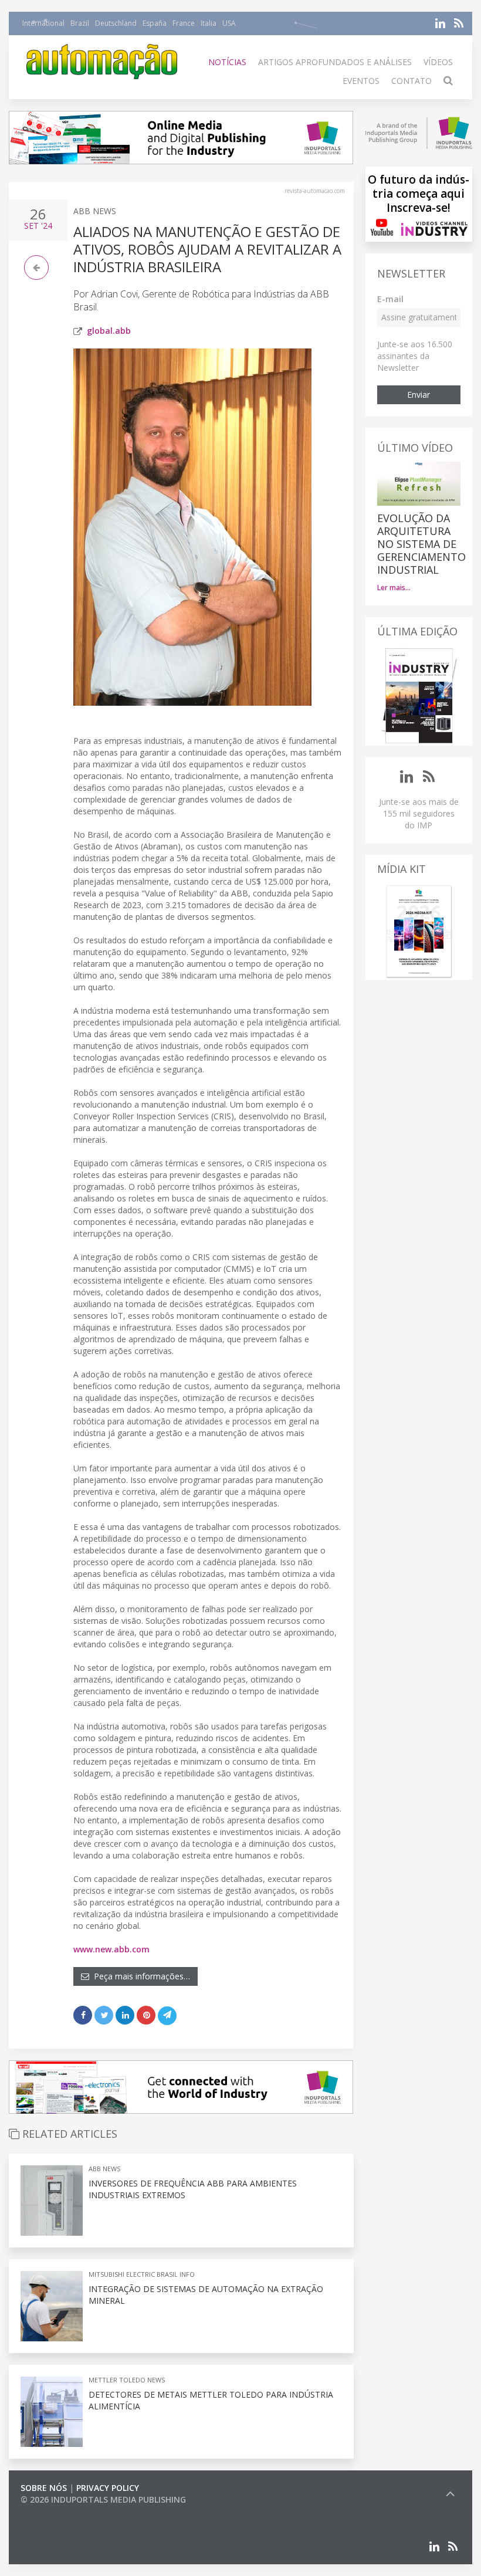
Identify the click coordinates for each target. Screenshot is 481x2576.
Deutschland (116, 23)
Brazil (80, 23)
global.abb (109, 331)
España (155, 23)
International (43, 23)
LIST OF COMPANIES (60, 2511)
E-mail (390, 299)
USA (229, 23)
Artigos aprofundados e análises (335, 62)
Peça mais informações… (140, 1976)
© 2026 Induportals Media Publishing (103, 2499)
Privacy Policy (108, 2488)
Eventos (361, 81)
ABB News (95, 211)
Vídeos (438, 62)
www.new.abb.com (111, 1949)
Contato (411, 81)
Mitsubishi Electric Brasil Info (142, 2274)
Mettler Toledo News (127, 2380)
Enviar (419, 395)
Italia (209, 23)
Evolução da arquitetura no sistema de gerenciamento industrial (421, 544)
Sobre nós (44, 2488)
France (184, 23)
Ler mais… (394, 588)
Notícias (227, 62)
